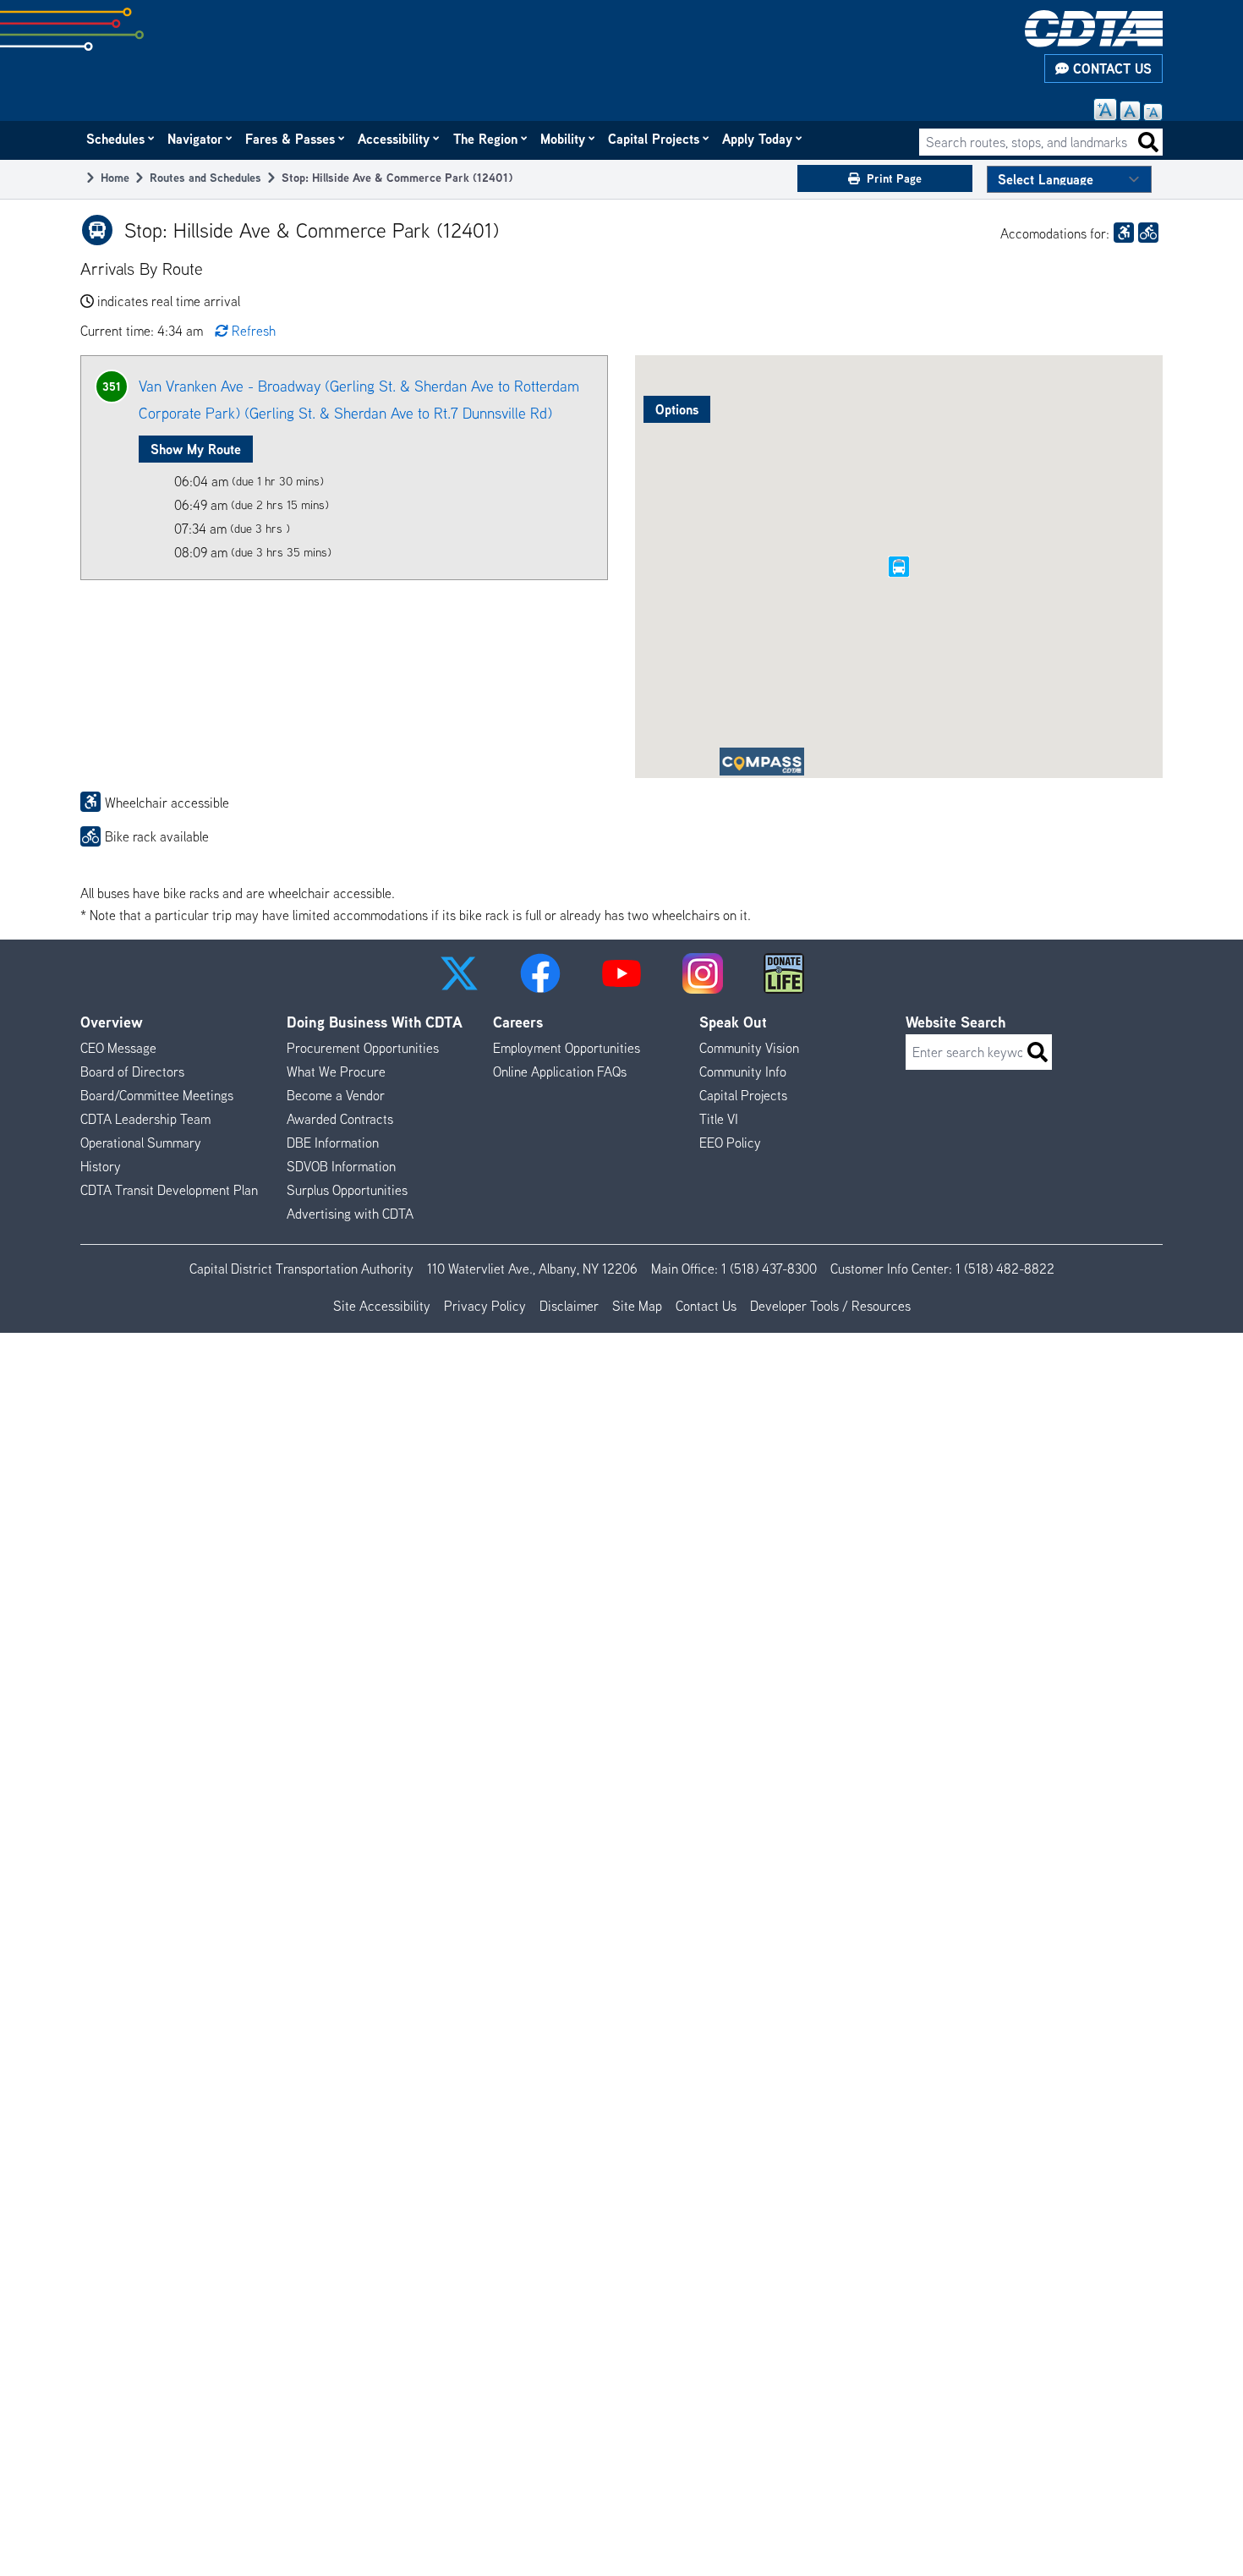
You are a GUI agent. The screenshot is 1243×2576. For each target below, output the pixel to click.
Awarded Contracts (340, 1119)
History (101, 1166)
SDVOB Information (341, 1166)
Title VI (719, 1119)
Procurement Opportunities (363, 1048)
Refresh (254, 331)
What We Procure (336, 1072)
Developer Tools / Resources (830, 1306)
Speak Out (733, 1022)
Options (677, 409)
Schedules (116, 139)
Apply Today (758, 139)
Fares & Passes (291, 139)
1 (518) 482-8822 (1005, 1269)
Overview (112, 1022)
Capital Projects (654, 139)
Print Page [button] (894, 178)
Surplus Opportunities (347, 1190)
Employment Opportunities (567, 1048)
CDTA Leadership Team (145, 1119)
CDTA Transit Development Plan (169, 1190)
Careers (518, 1022)
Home (115, 177)
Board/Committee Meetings (157, 1095)
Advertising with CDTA (350, 1214)
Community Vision (749, 1048)
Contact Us (1110, 69)
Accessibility (394, 139)
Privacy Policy (485, 1306)
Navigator (196, 139)
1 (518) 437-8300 (769, 1269)
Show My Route (196, 449)
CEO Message (118, 1048)
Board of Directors (132, 1072)
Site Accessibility (382, 1306)
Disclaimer (569, 1306)
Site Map (637, 1306)
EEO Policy (730, 1143)
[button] (459, 973)
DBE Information (333, 1143)
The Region (486, 139)
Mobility (564, 139)
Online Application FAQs (560, 1072)
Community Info (743, 1072)
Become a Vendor (336, 1095)
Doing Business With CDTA (375, 1022)
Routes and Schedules (205, 177)
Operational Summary (141, 1143)
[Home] (1094, 29)
